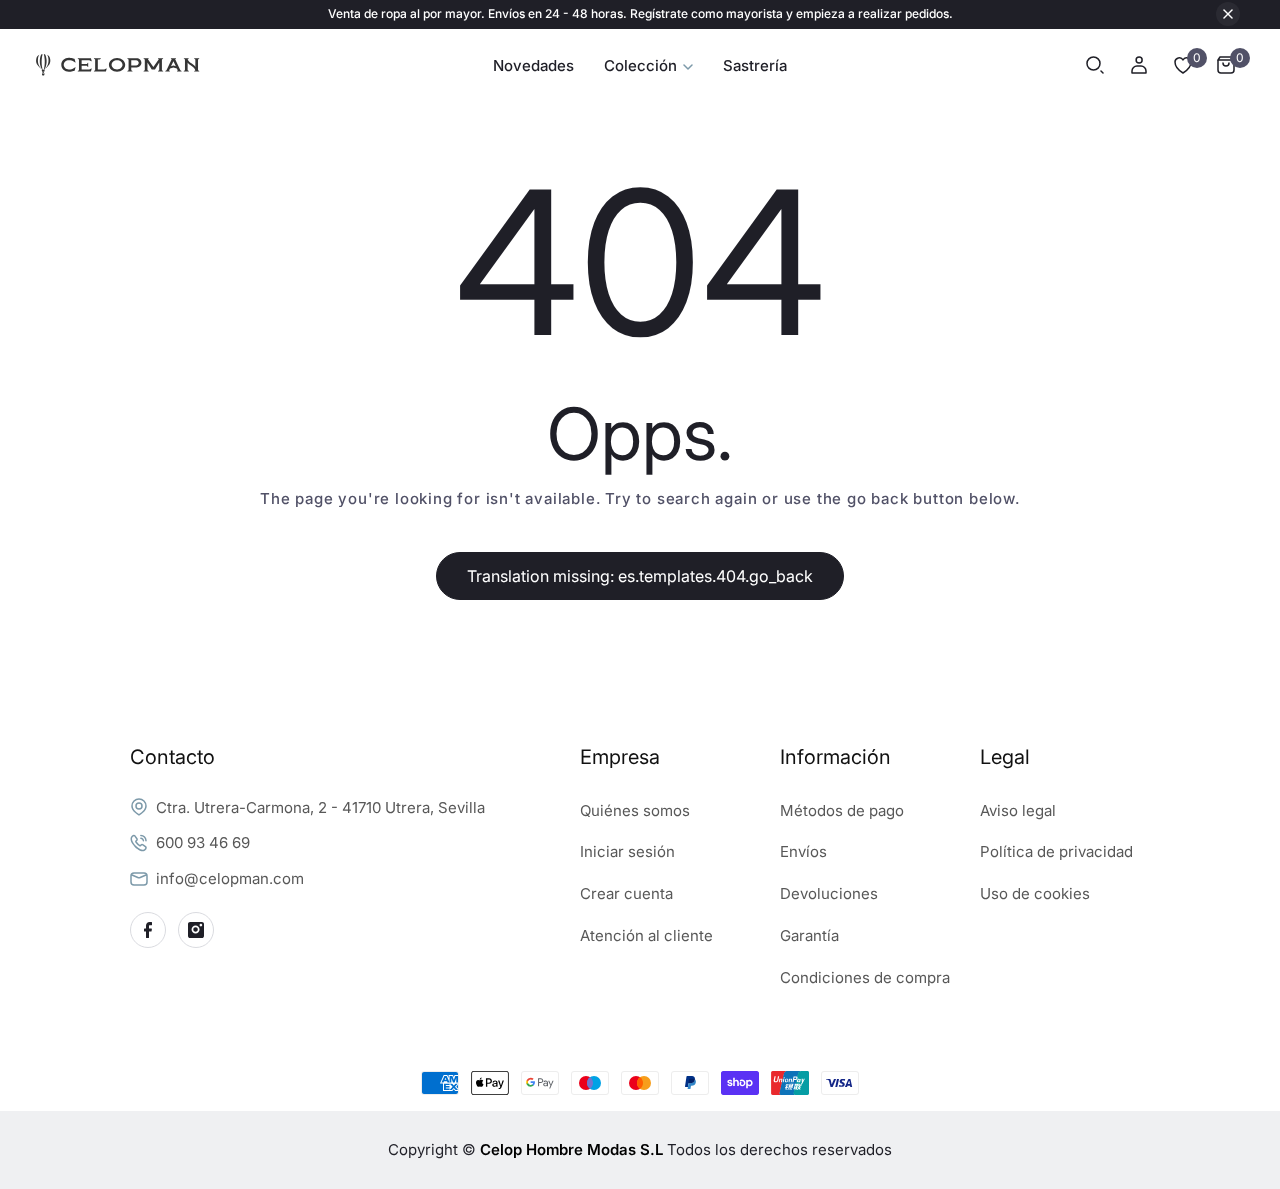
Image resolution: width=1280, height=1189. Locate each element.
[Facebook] (148, 930)
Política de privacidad (1056, 851)
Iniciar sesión (627, 851)
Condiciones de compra (865, 977)
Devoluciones (829, 893)
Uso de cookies (1035, 893)
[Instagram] (196, 930)
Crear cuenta (626, 893)
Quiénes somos (635, 810)
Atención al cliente (646, 935)
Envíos (803, 851)
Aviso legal (1018, 810)
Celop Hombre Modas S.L (571, 1149)
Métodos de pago (842, 810)
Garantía (809, 935)
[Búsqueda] (1095, 65)
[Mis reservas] (1183, 65)
